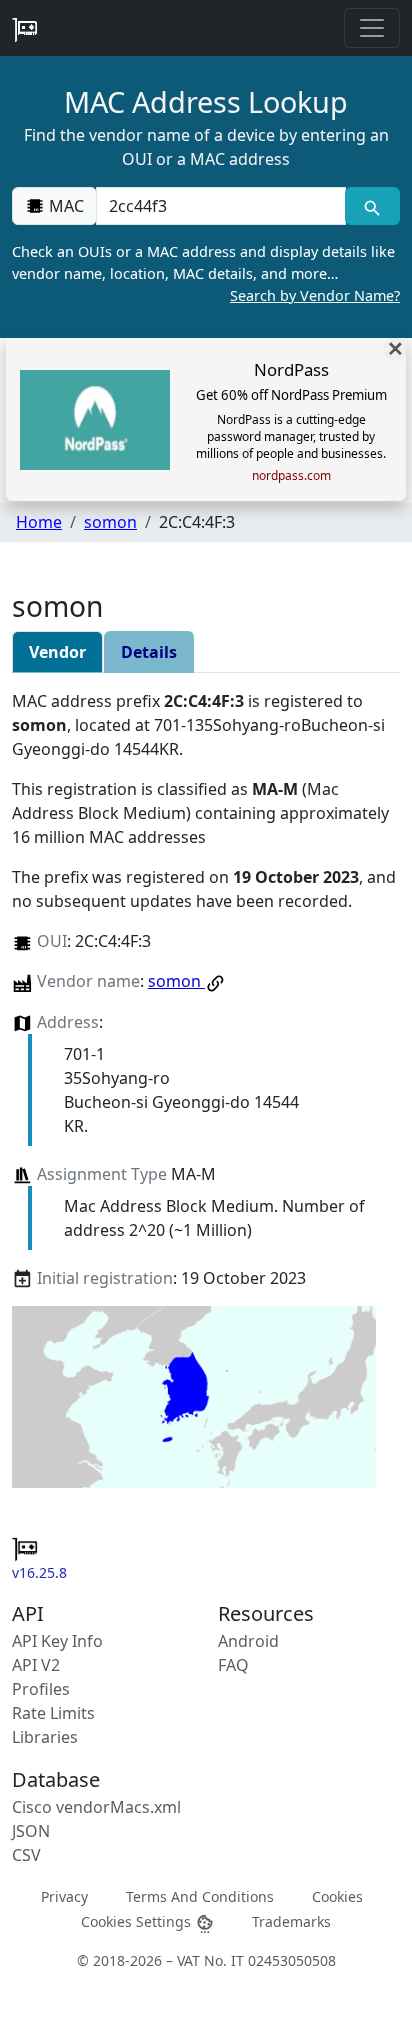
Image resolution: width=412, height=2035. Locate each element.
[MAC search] (372, 206)
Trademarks (291, 1921)
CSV (26, 1855)
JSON (31, 1831)
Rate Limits (53, 1713)
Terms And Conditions (200, 1895)
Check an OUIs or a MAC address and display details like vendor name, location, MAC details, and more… (206, 273)
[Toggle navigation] (372, 28)
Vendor (57, 652)
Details (149, 652)
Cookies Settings (138, 1921)
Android (248, 1641)
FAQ (233, 1665)
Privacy (64, 1895)
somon (110, 522)
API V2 (36, 1665)
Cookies (337, 1895)
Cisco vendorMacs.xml (96, 1807)
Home (39, 522)
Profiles (41, 1689)
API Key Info (57, 1641)
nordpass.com (291, 476)
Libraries (45, 1737)
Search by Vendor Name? (315, 295)
